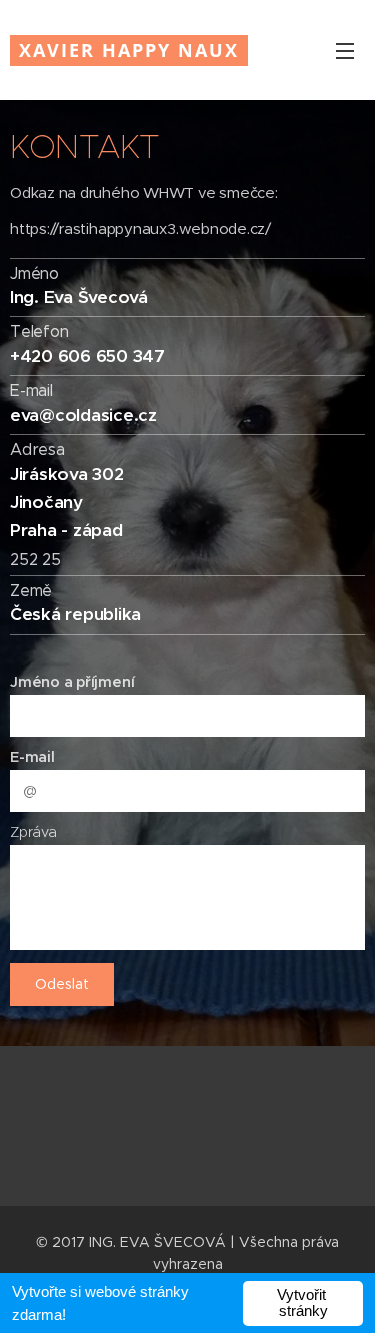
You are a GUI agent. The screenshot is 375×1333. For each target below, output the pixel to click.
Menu (345, 50)
